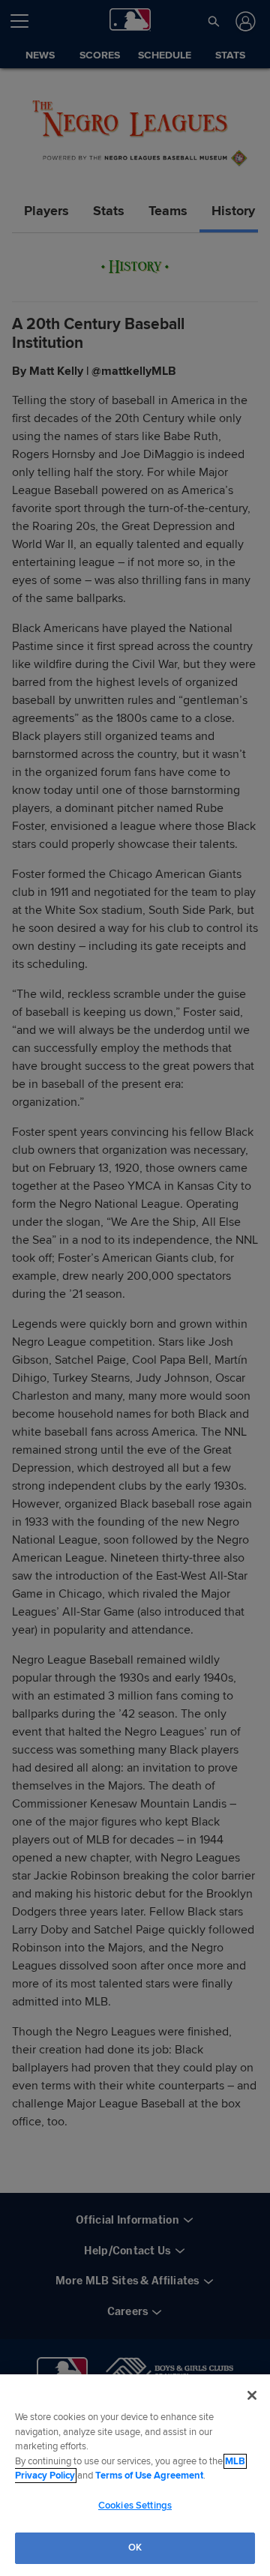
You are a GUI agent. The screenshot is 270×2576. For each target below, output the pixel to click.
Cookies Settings (135, 2506)
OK (135, 2548)
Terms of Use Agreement (149, 2476)
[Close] (252, 2395)
